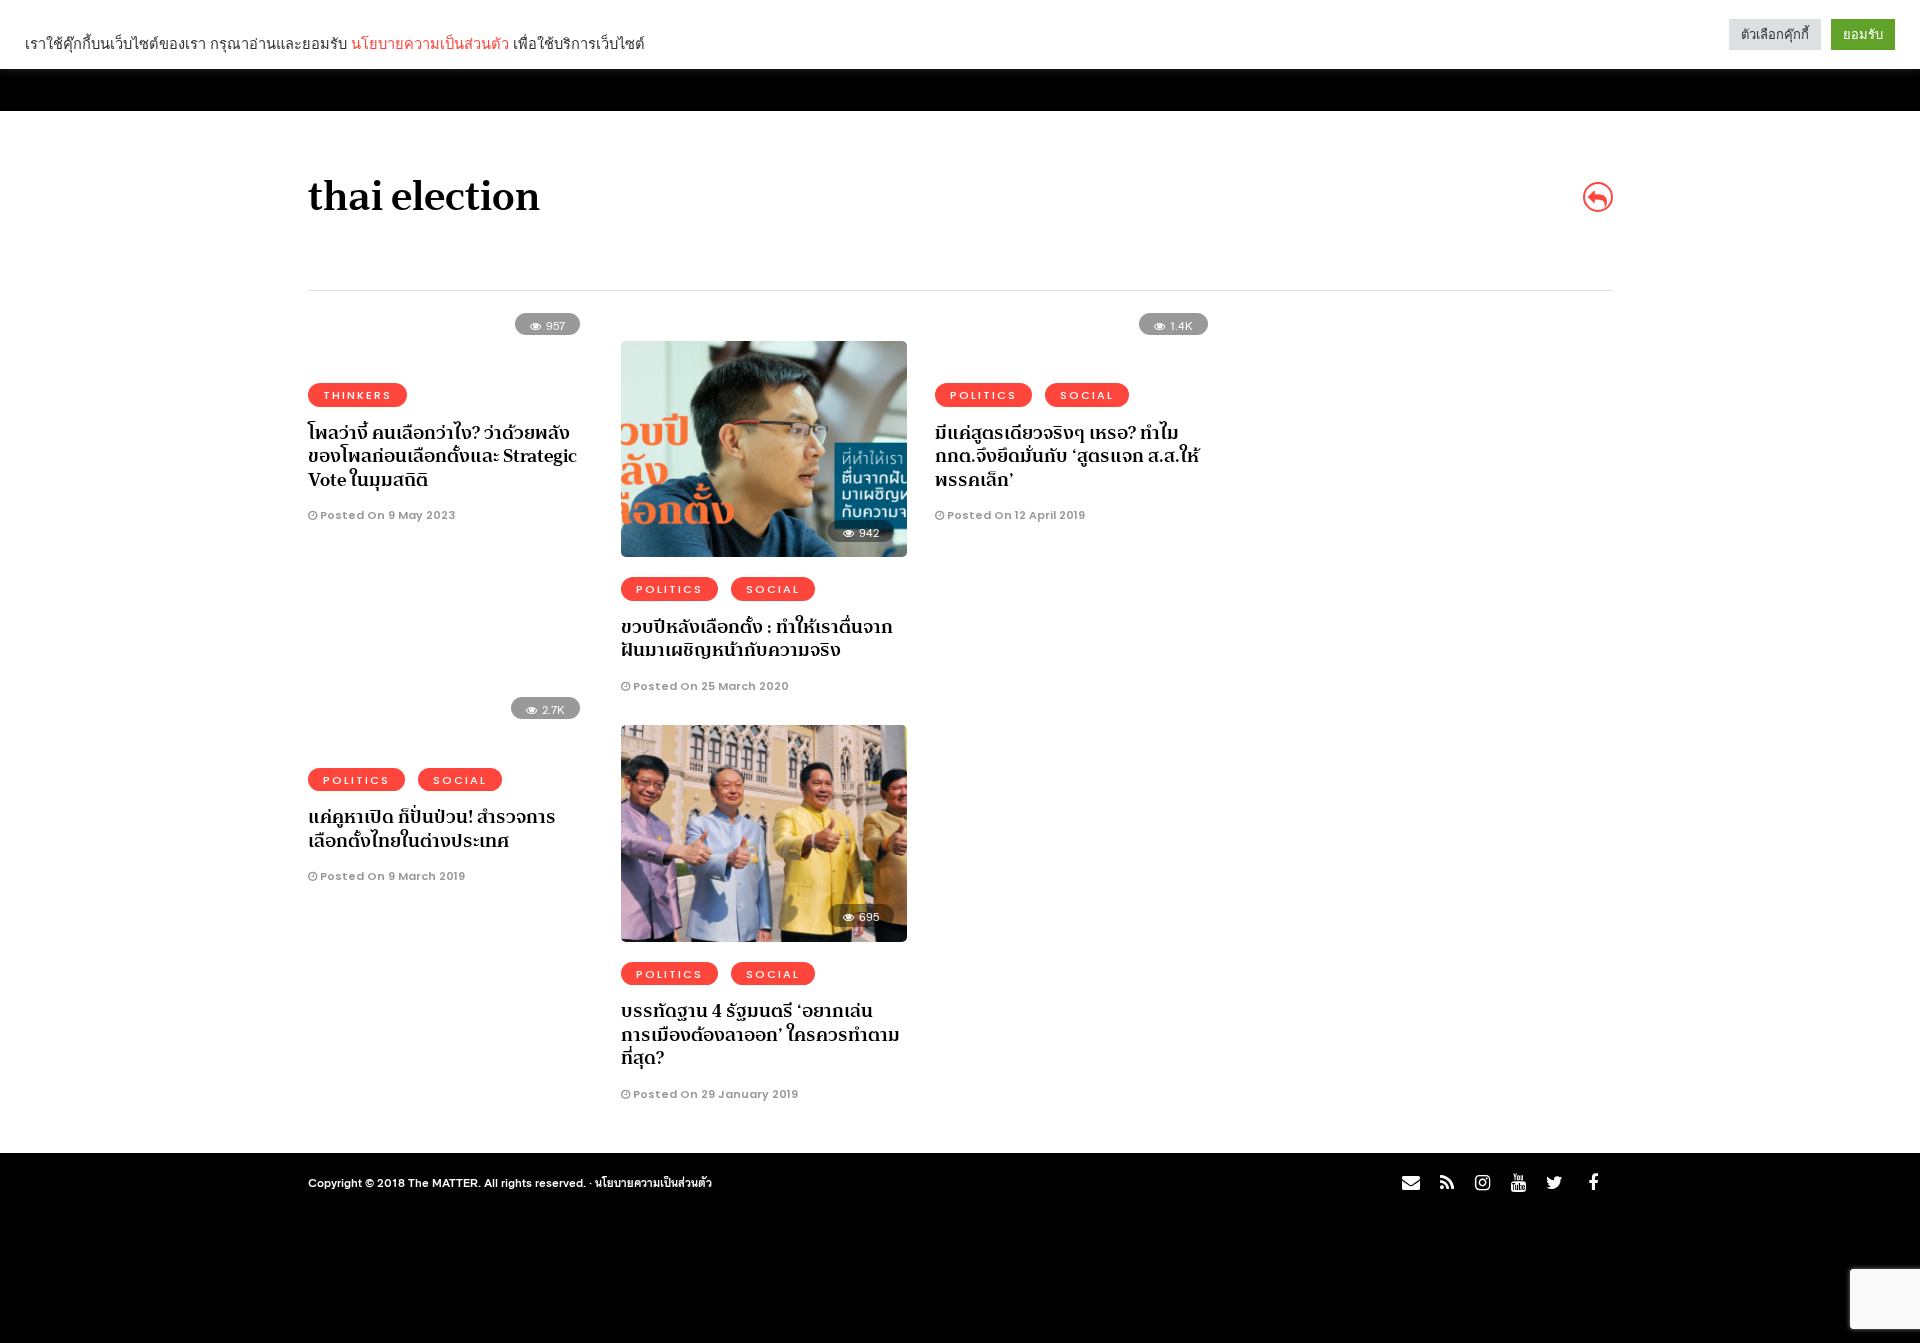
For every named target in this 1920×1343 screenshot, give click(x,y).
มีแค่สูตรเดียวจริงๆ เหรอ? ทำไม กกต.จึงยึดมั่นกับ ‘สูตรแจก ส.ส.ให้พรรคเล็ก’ (1067, 456)
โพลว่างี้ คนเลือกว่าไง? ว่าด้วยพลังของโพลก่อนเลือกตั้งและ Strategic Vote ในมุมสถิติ (442, 456)
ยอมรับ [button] (1863, 34)
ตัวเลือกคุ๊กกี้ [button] (1775, 34)
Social (773, 589)
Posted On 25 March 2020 (709, 686)
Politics (669, 589)
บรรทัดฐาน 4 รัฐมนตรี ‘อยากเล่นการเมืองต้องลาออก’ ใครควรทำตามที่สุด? (760, 1034)
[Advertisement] (1436, 466)
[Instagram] (1482, 1183)
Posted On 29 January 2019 (714, 1094)
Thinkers (357, 395)
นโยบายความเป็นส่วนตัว (653, 1182)
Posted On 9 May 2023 (386, 515)
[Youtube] (1518, 1183)
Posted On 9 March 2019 (391, 876)
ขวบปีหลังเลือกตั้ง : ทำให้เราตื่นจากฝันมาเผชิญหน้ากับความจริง (757, 638)
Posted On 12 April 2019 (1014, 515)
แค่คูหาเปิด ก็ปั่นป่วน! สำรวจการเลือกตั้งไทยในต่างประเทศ (432, 828)
